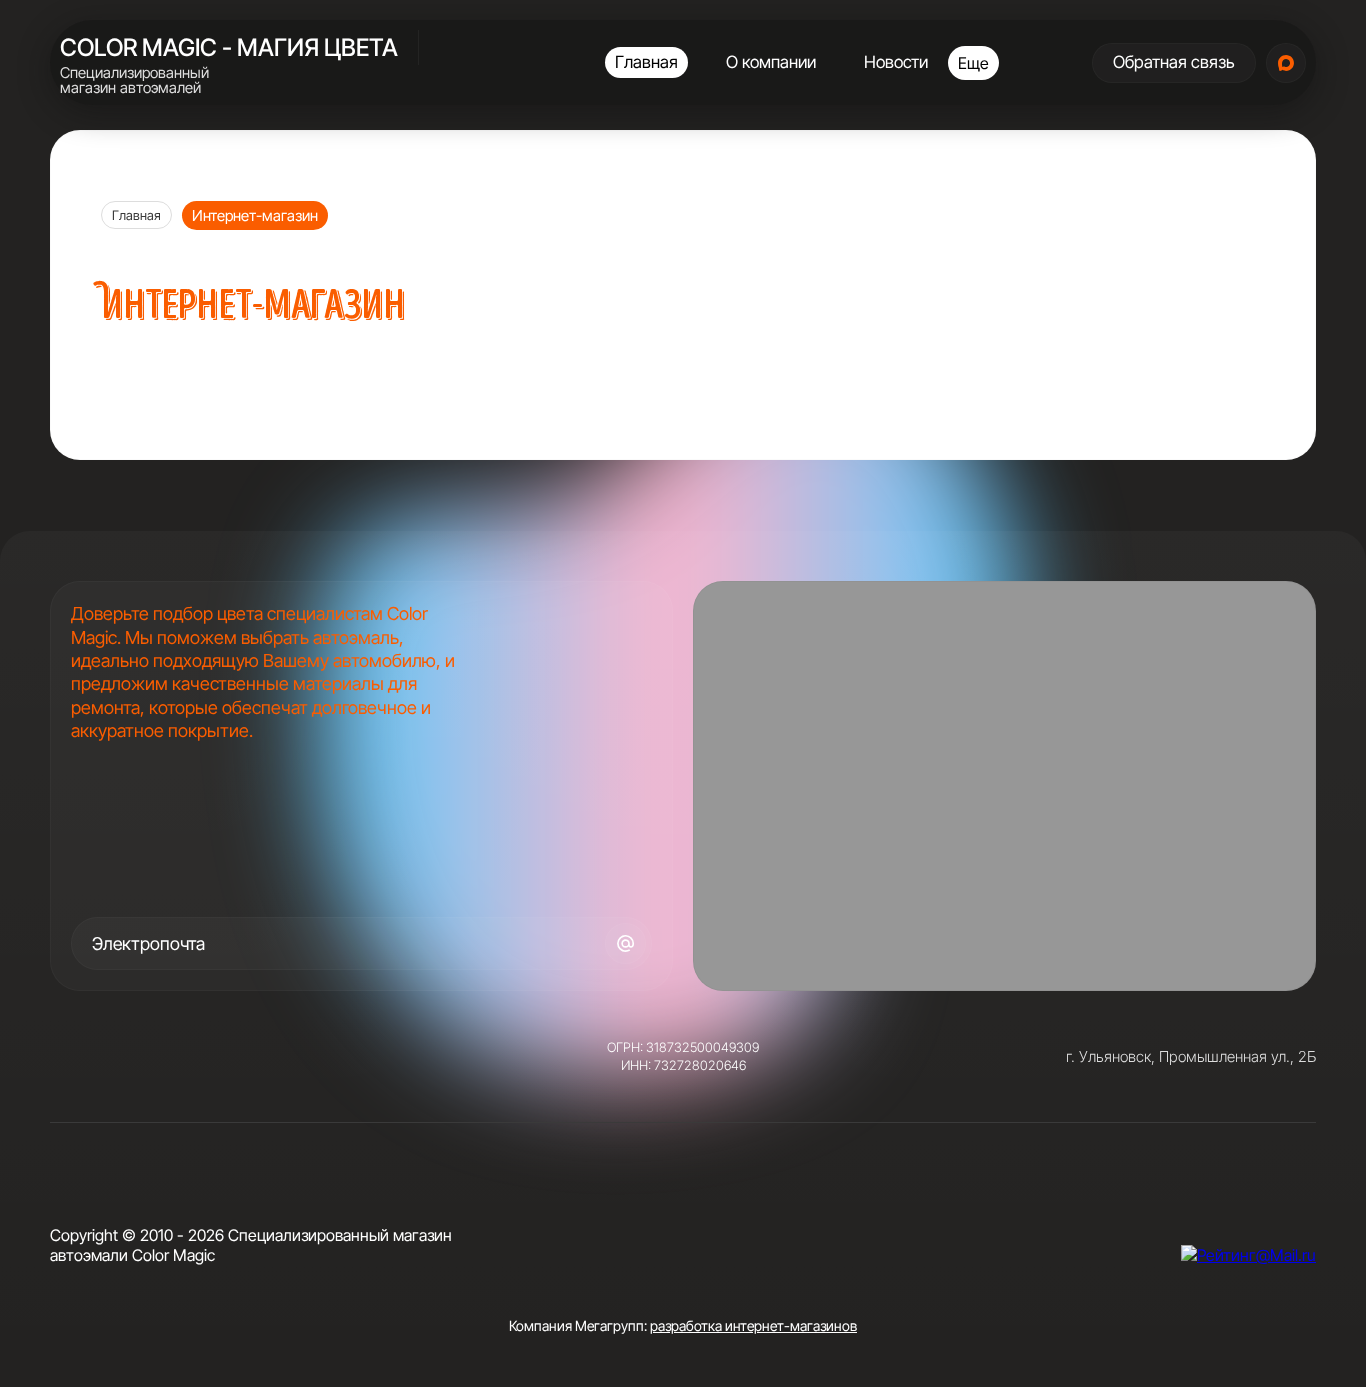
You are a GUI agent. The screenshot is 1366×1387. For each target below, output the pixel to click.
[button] (1174, 63)
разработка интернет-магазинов (753, 1325)
